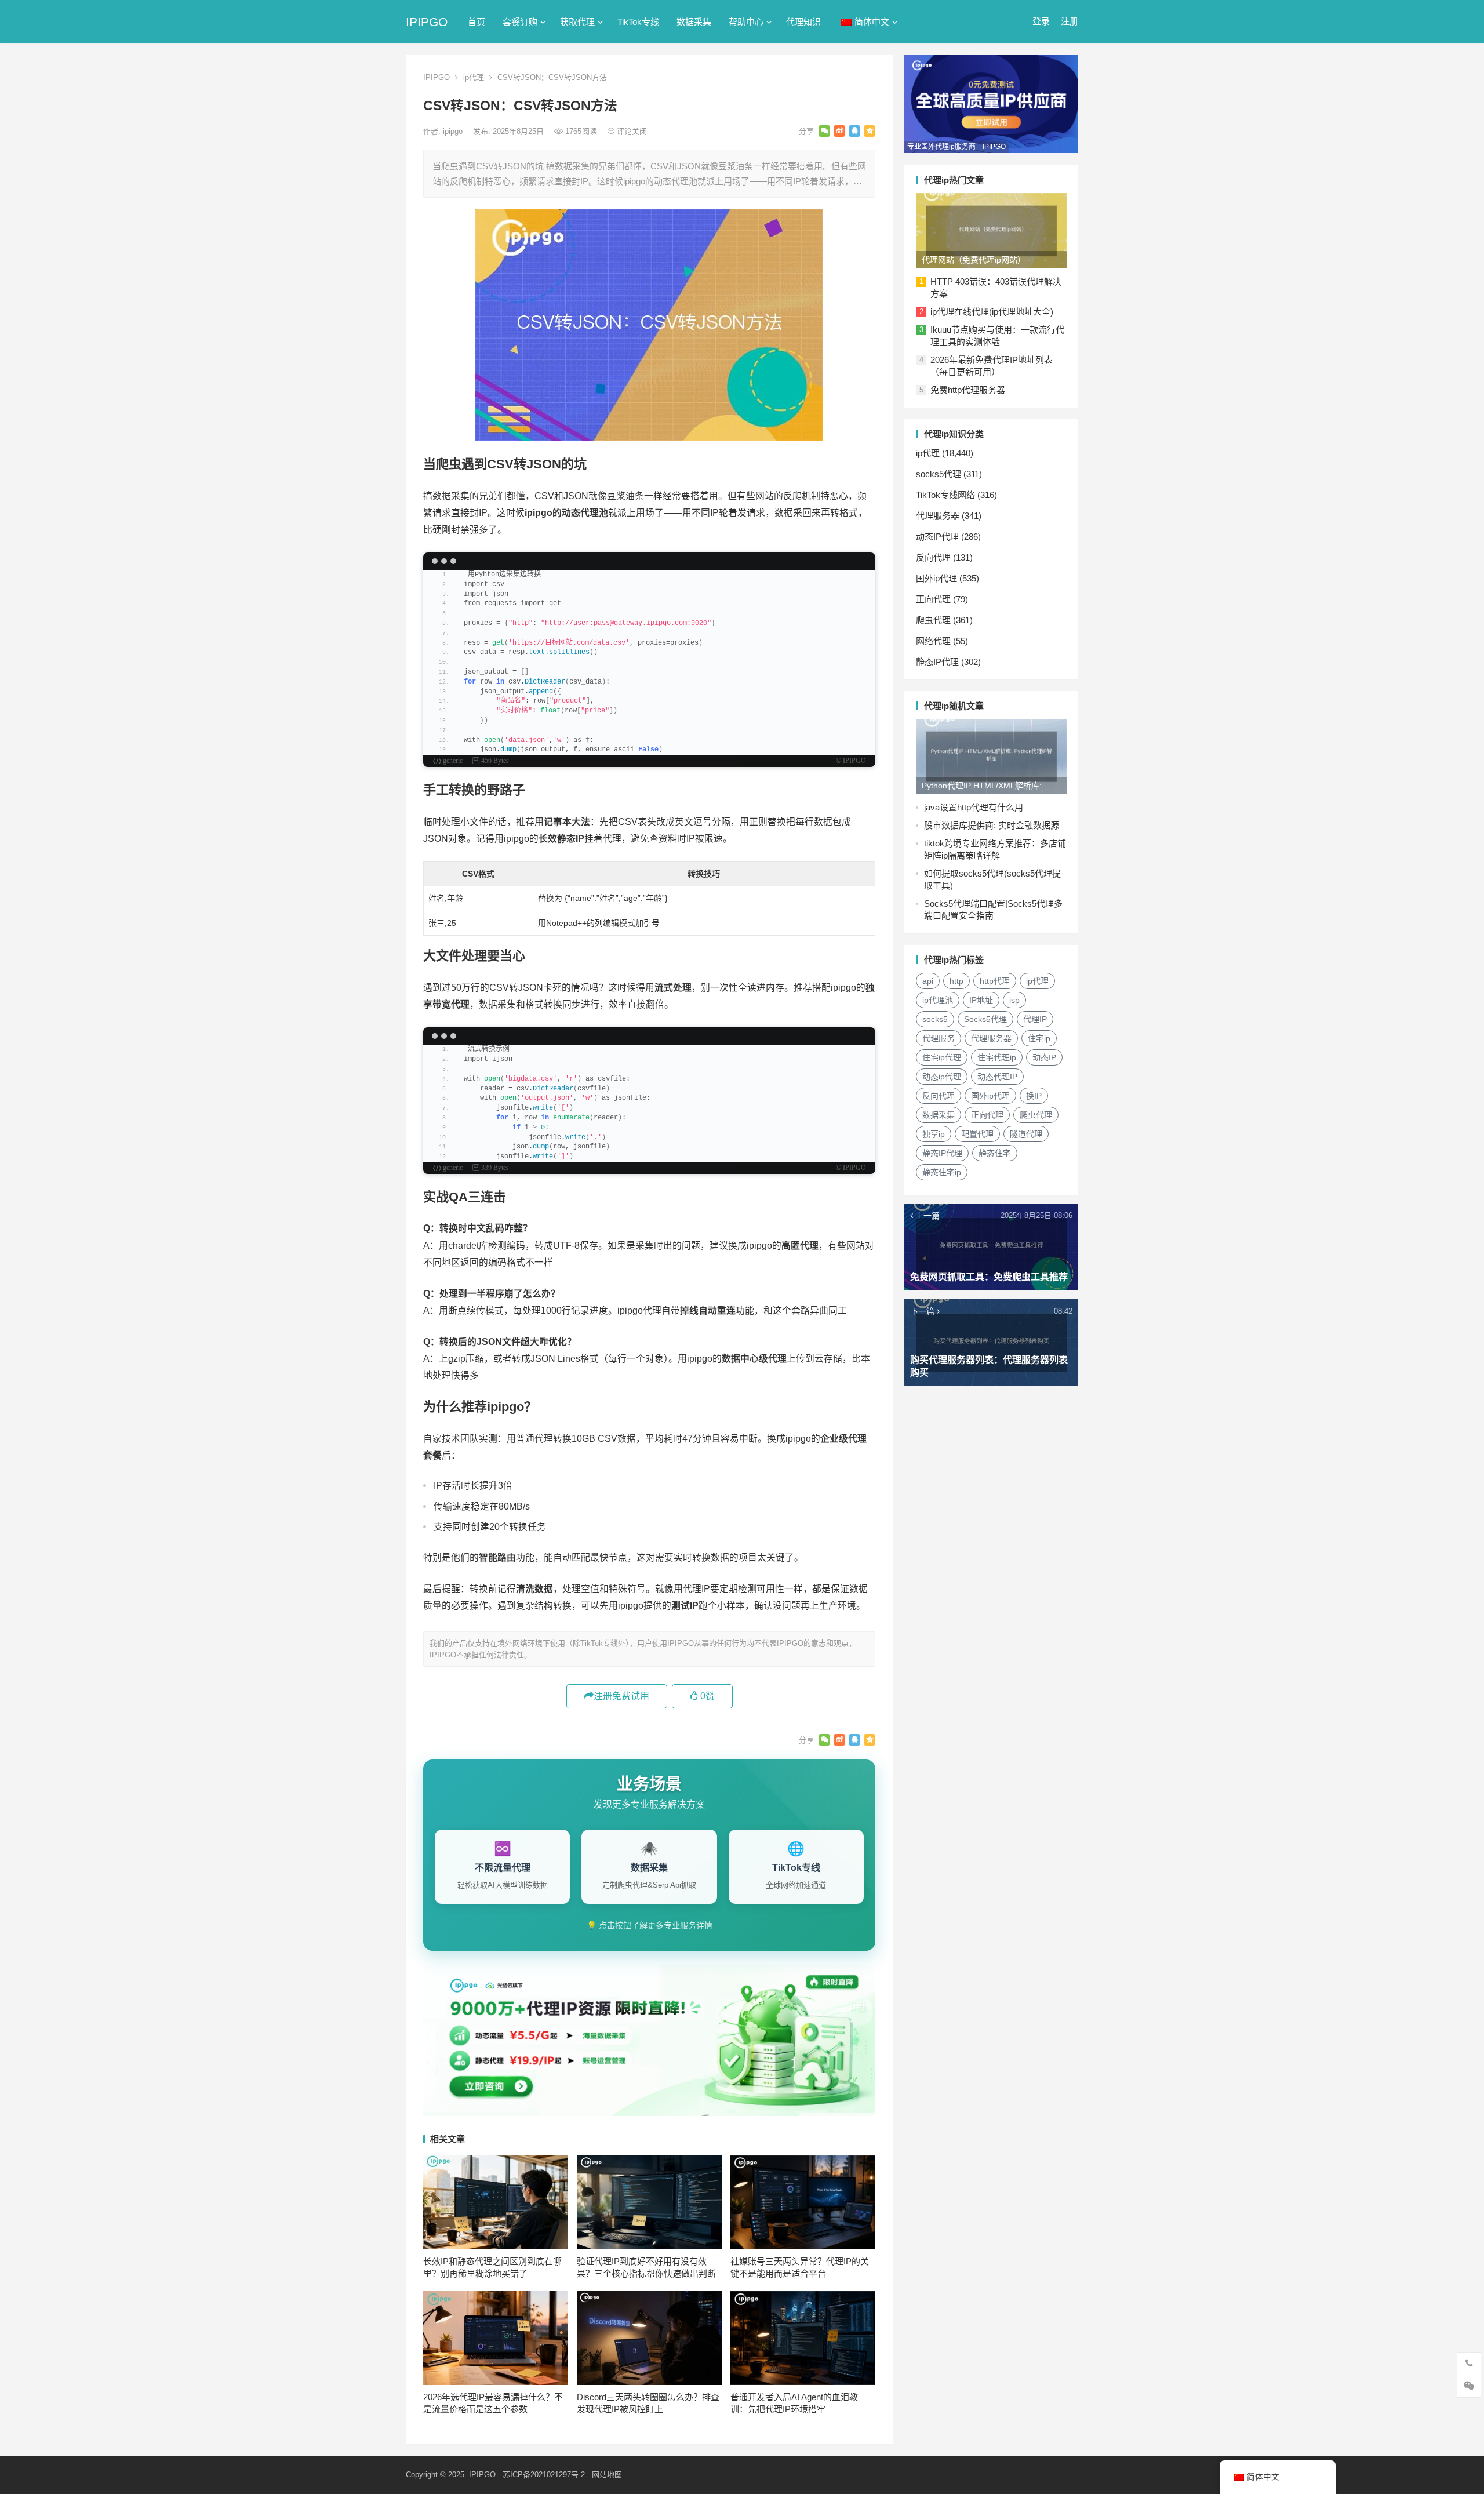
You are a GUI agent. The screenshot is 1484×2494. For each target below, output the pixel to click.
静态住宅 (995, 1153)
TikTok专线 (638, 22)
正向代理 (933, 599)
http (956, 981)
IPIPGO (427, 22)
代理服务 (939, 1038)
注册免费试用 (621, 1696)
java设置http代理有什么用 (974, 807)
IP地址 (981, 1000)
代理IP (1035, 1019)
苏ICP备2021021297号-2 (544, 2475)
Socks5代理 (985, 1019)
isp (1014, 1000)
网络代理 (933, 641)
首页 (477, 22)
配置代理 (977, 1134)
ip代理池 (938, 1000)
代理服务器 (938, 516)
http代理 (995, 981)
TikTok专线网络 (945, 495)
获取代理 (577, 22)
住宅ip (1039, 1038)
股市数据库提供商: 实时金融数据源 (992, 825)
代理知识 (803, 22)
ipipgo (454, 131)
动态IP (1044, 1057)
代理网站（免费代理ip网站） (974, 260)
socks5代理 (939, 474)
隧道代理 (1026, 1134)
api (928, 981)
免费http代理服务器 (968, 390)
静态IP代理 (937, 662)
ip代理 (474, 77)
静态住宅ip (942, 1172)
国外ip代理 (936, 578)
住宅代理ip (997, 1057)
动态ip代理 (942, 1077)
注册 (1070, 21)
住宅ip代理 (942, 1057)
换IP (1034, 1096)
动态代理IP (997, 1077)
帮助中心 (746, 22)
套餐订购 (520, 22)
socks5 (935, 1019)
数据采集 (694, 22)
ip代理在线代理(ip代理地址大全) (992, 312)
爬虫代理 (933, 620)
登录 (1041, 21)
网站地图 (607, 2475)
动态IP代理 (937, 537)
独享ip (934, 1134)
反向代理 (933, 557)
